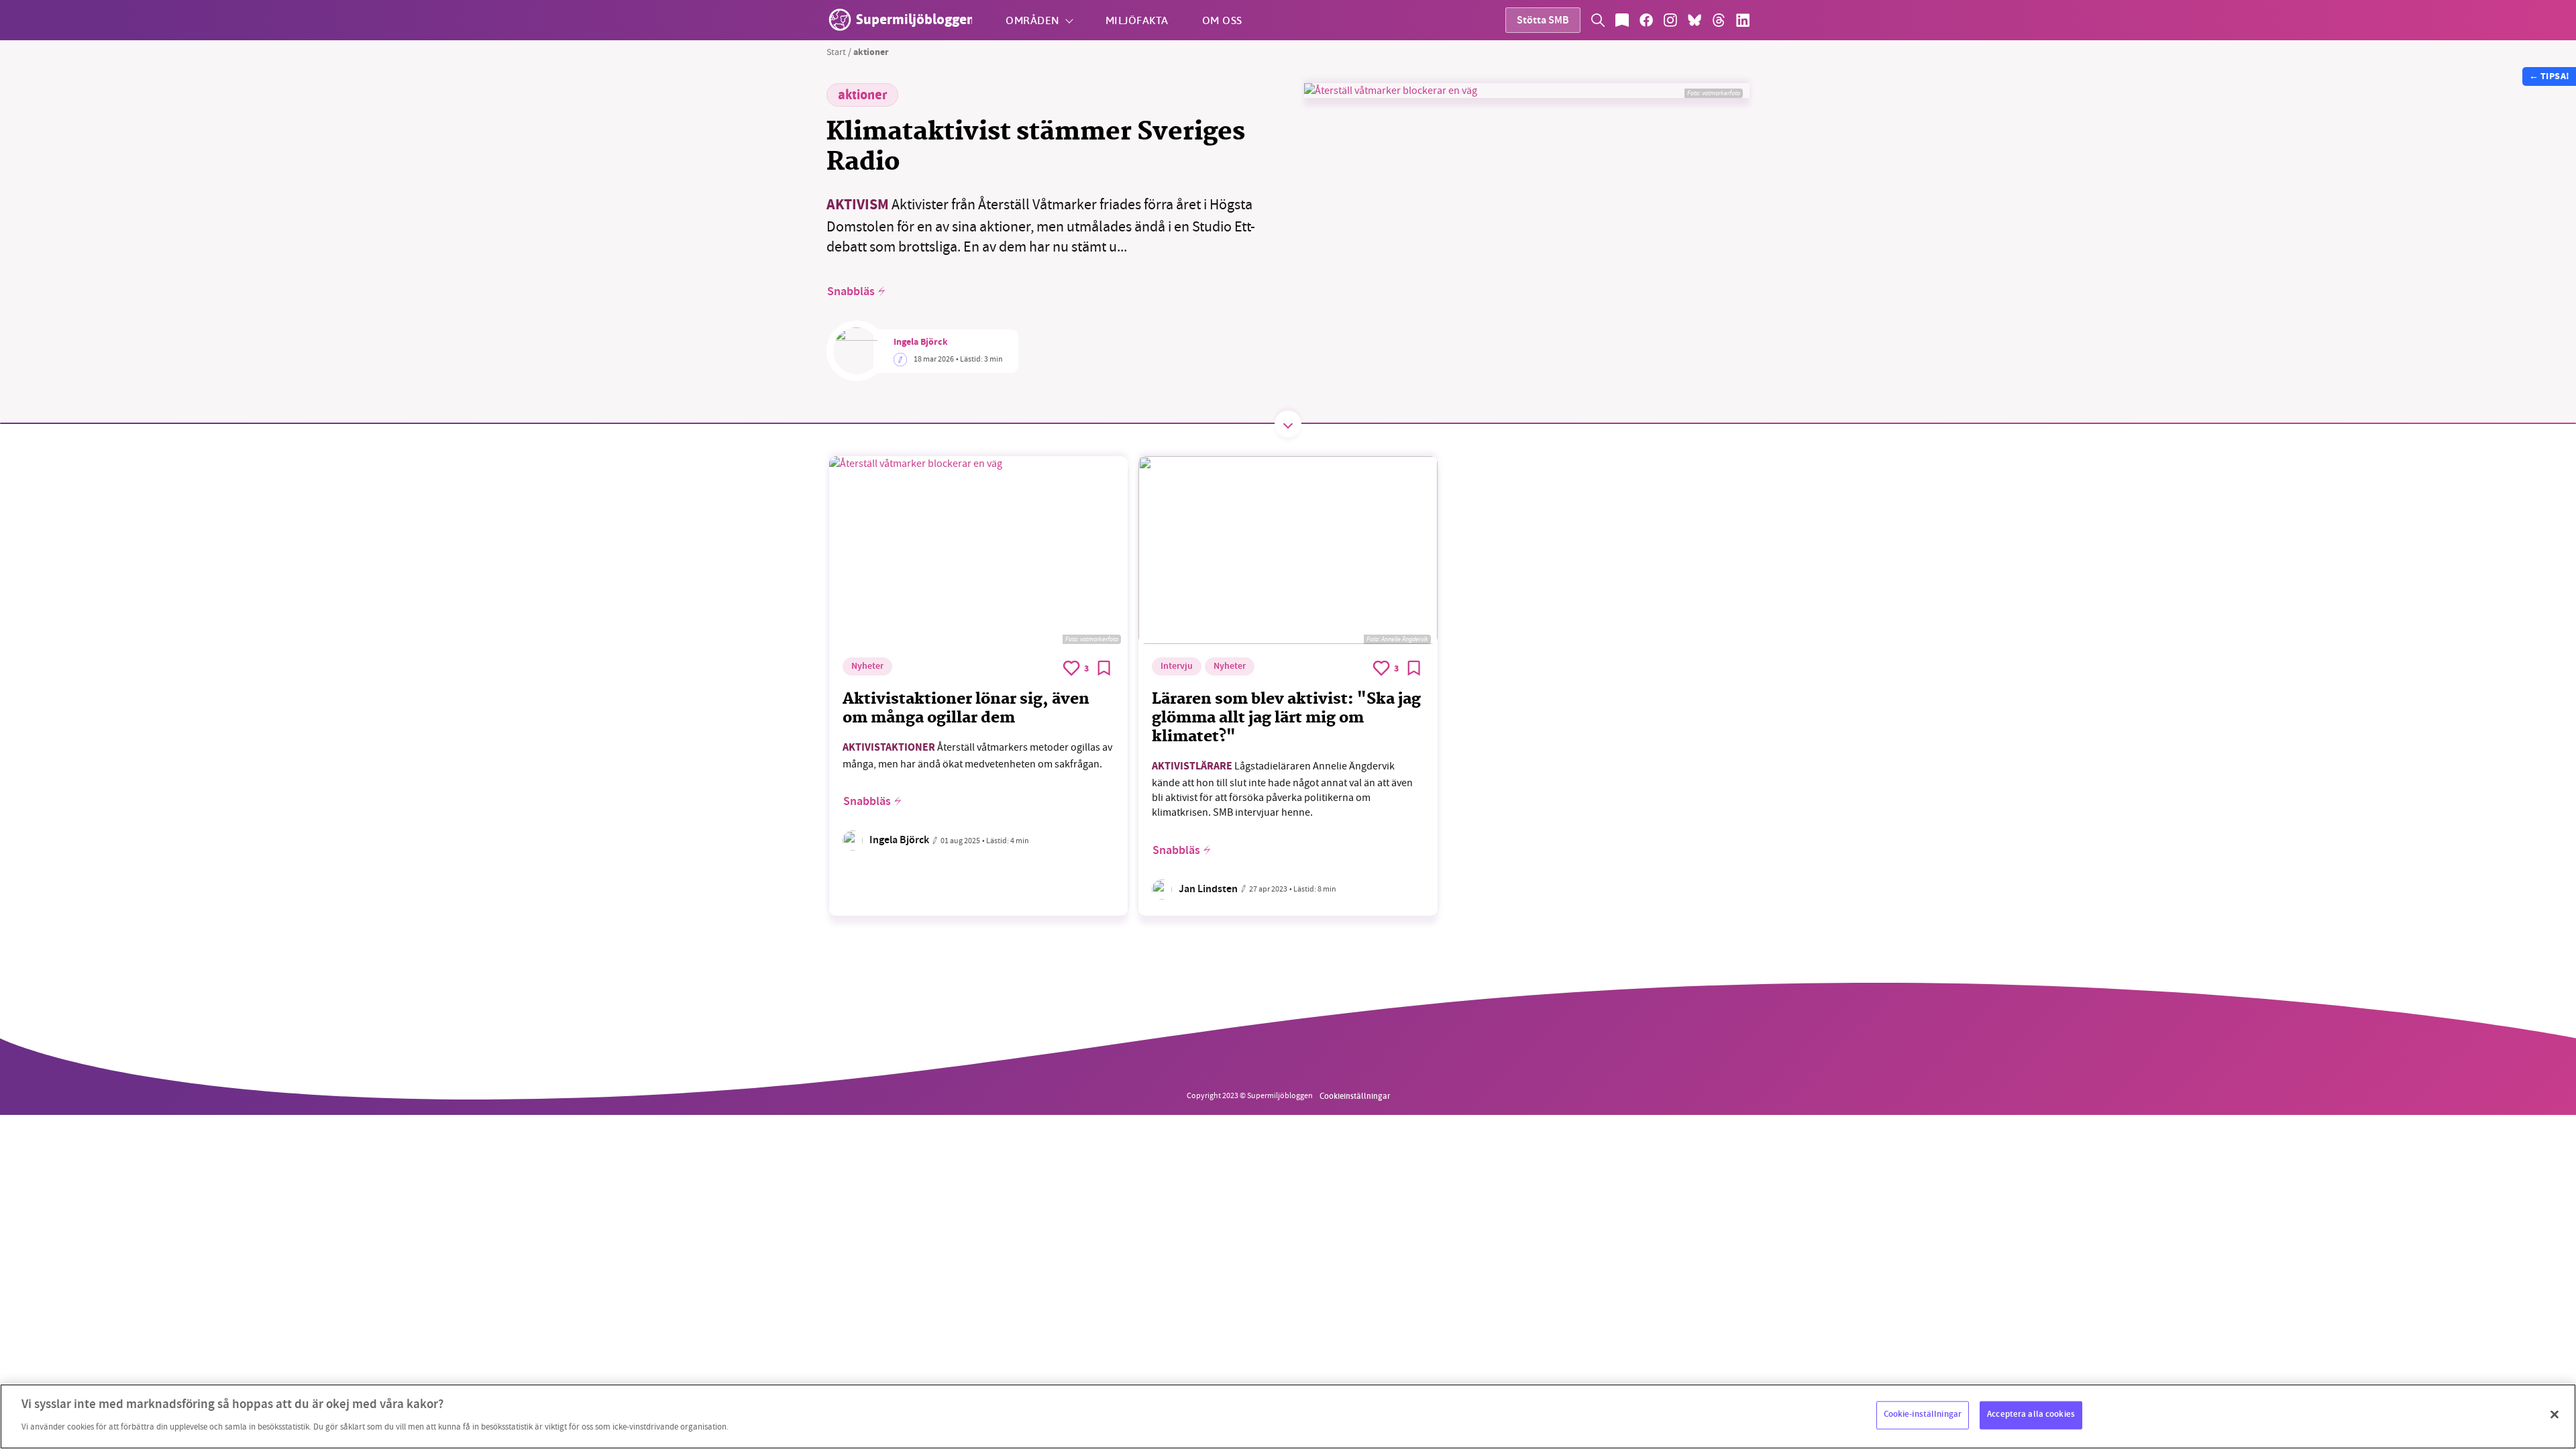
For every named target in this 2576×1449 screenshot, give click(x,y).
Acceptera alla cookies (2031, 1415)
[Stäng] (2555, 1415)
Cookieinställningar (1355, 1095)
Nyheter (867, 667)
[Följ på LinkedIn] (1743, 20)
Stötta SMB (1543, 21)
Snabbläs (851, 292)
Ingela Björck (921, 343)
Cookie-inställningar (1923, 1415)
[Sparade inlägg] (1622, 20)
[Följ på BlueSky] (1695, 20)
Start (836, 52)
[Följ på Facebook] (1646, 20)
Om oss (1222, 20)
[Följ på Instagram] (1670, 20)
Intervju (1177, 667)
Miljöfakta (1137, 20)
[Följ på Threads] (1719, 20)
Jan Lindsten (1208, 890)
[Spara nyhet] (1104, 668)
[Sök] (1598, 20)
